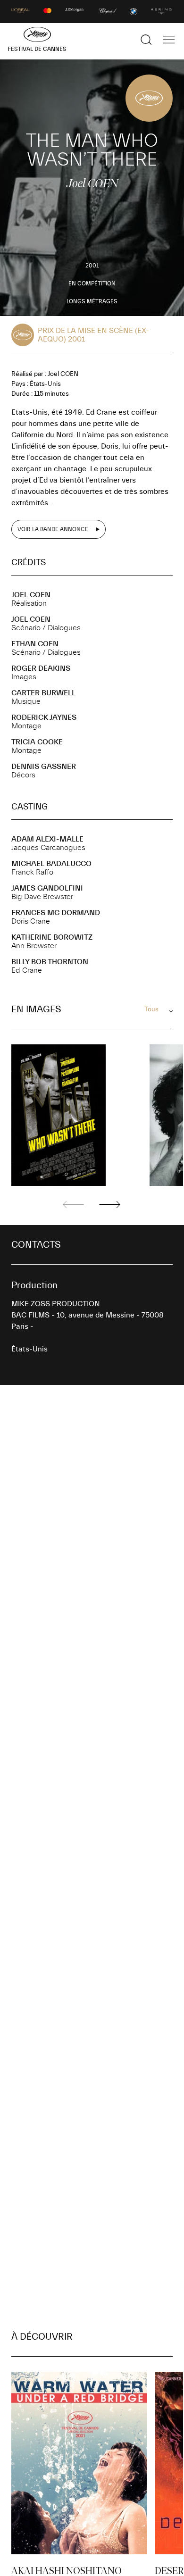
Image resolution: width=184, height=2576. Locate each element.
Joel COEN (31, 595)
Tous (151, 1009)
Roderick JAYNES (44, 717)
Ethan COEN (35, 644)
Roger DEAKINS (41, 668)
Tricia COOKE (37, 742)
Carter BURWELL (43, 693)
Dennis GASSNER (44, 767)
